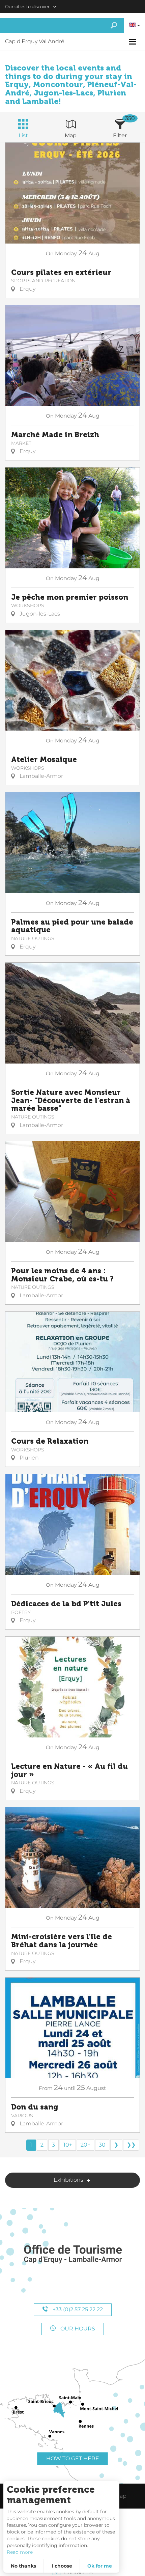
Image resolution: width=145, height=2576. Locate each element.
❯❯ (131, 2145)
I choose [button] (62, 2566)
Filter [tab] (120, 135)
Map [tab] (71, 135)
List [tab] (23, 135)
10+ (68, 2145)
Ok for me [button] (100, 2566)
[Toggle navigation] (133, 42)
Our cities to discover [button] (27, 6)
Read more (20, 2552)
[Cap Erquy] (72, 2254)
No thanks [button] (23, 2566)
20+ (85, 2145)
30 (102, 2145)
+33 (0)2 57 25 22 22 (77, 2309)
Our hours (77, 2329)
